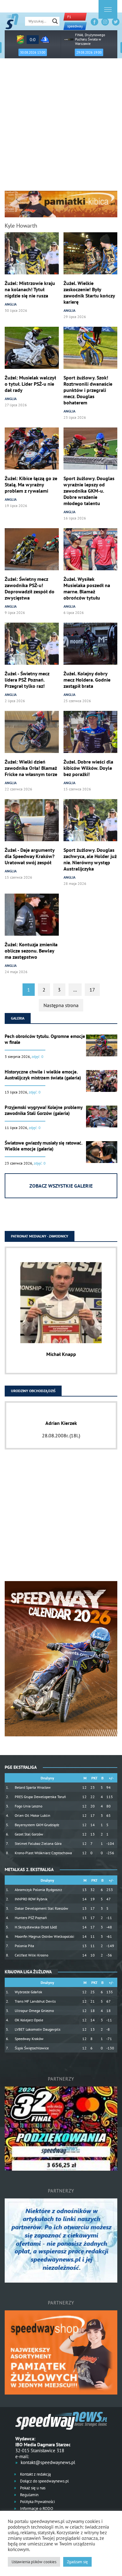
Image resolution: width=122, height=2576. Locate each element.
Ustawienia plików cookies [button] (34, 2562)
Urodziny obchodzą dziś (33, 1391)
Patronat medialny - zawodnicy (40, 1236)
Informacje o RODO (36, 2508)
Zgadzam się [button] (77, 2562)
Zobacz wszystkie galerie (61, 1186)
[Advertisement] (61, 127)
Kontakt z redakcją (35, 2474)
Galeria (18, 1018)
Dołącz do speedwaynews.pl (44, 2481)
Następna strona (61, 1005)
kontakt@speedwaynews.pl (48, 2462)
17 (92, 990)
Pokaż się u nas (32, 2488)
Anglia (11, 304)
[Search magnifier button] (55, 21)
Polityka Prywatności (37, 2502)
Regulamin (29, 2495)
